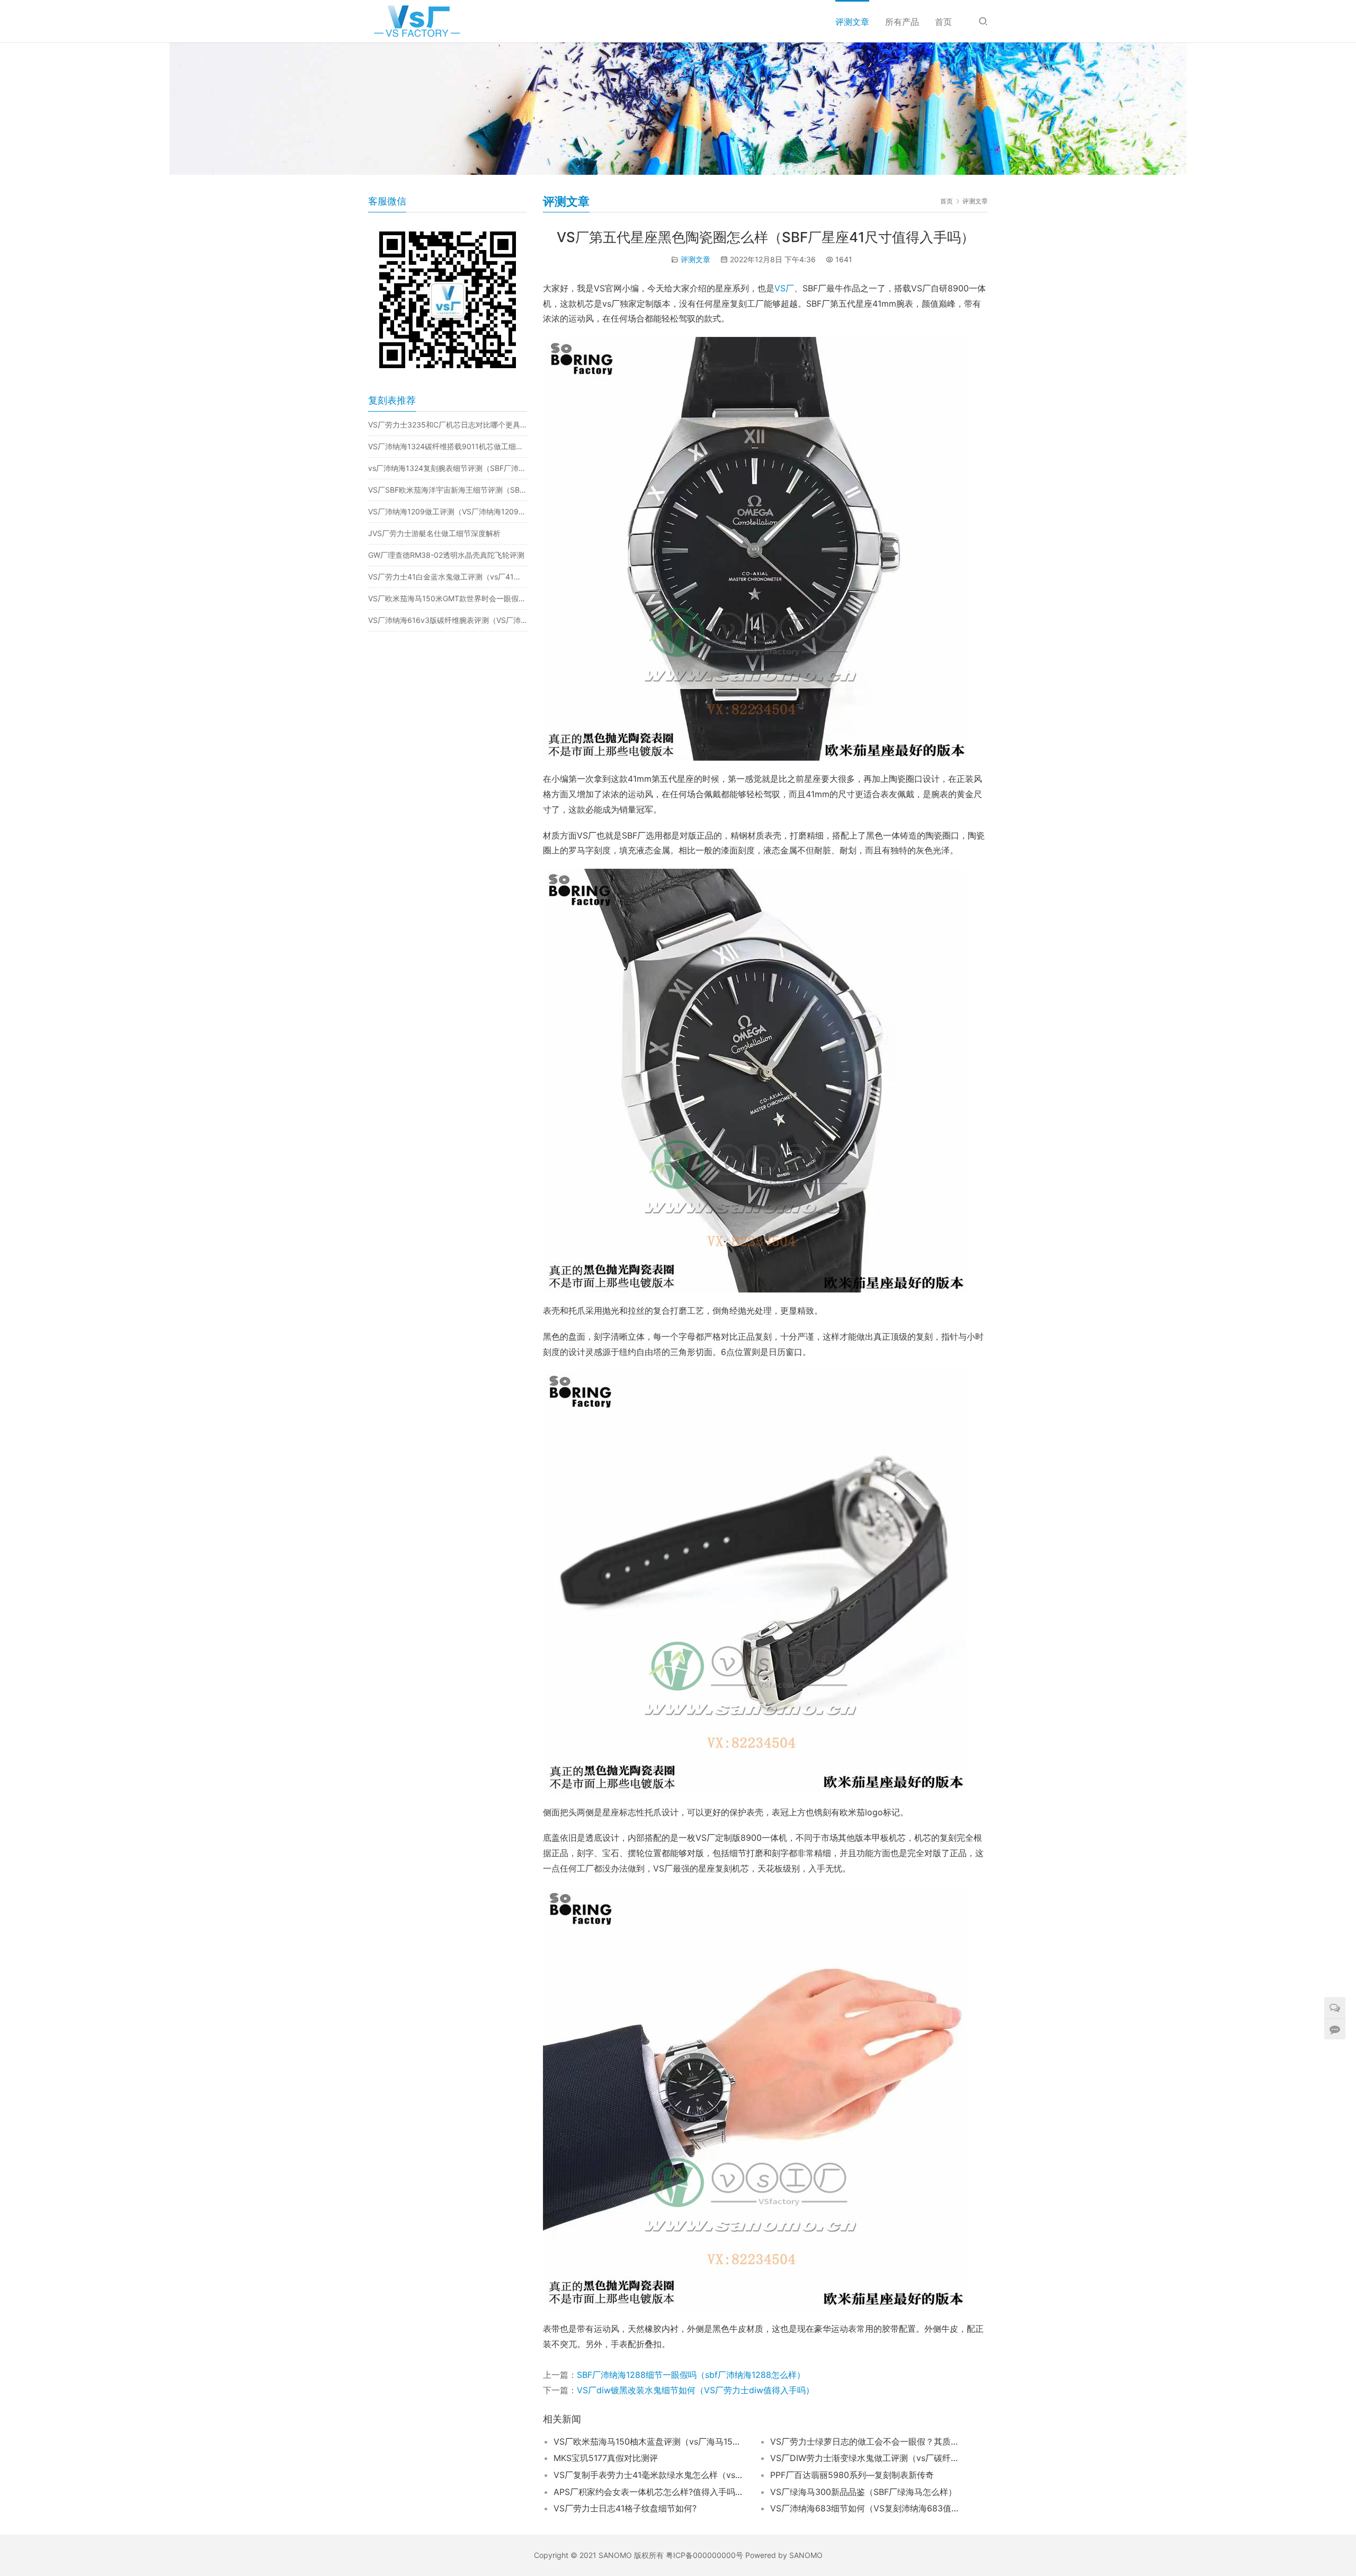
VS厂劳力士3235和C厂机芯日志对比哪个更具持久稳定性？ (448, 425)
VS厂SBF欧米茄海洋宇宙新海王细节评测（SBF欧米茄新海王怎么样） (448, 490)
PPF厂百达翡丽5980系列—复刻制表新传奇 (852, 2475)
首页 (943, 22)
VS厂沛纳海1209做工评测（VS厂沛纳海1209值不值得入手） (448, 511)
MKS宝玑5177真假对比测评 (606, 2458)
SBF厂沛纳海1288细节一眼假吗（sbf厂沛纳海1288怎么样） (691, 2375)
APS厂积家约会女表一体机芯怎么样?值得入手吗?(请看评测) (649, 2492)
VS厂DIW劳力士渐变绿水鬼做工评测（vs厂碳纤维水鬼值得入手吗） (866, 2458)
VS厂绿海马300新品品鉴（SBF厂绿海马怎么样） (863, 2492)
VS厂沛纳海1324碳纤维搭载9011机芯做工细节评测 (448, 446)
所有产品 (902, 22)
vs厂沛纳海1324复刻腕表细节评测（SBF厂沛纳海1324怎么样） (448, 468)
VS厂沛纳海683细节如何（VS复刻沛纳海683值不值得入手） (866, 2508)
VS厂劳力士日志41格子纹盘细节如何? (625, 2508)
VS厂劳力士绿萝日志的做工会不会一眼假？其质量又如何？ (866, 2441)
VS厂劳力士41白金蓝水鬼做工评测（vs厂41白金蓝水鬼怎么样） (448, 577)
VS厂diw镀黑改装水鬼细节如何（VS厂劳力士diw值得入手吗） (695, 2390)
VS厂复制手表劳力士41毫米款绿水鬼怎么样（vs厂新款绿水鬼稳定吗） (649, 2475)
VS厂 (784, 288)
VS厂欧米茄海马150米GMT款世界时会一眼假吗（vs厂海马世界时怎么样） (448, 598)
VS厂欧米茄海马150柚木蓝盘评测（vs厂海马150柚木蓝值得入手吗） (649, 2441)
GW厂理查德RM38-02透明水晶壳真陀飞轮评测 (446, 555)
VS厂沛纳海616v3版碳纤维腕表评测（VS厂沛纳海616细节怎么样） (448, 620)
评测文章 (852, 22)
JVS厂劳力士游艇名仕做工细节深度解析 (434, 533)
